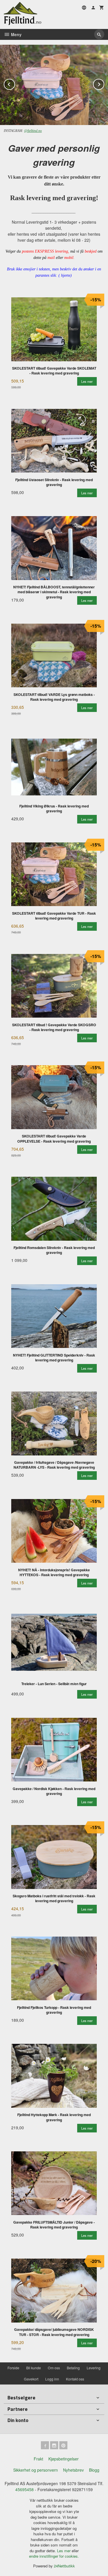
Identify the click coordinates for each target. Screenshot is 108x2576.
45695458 (24, 2489)
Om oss (54, 2368)
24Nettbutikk (64, 2566)
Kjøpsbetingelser (64, 2459)
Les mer (64, 2551)
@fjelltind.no (33, 131)
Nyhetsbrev (73, 2470)
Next (104, 83)
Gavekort (31, 2379)
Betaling (73, 2368)
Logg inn (52, 2379)
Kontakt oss (75, 2379)
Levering (94, 2368)
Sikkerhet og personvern (36, 2470)
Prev (15, 83)
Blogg (94, 2470)
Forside (13, 2368)
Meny (16, 34)
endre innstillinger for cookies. (54, 2556)
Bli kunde (34, 2368)
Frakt (38, 2459)
